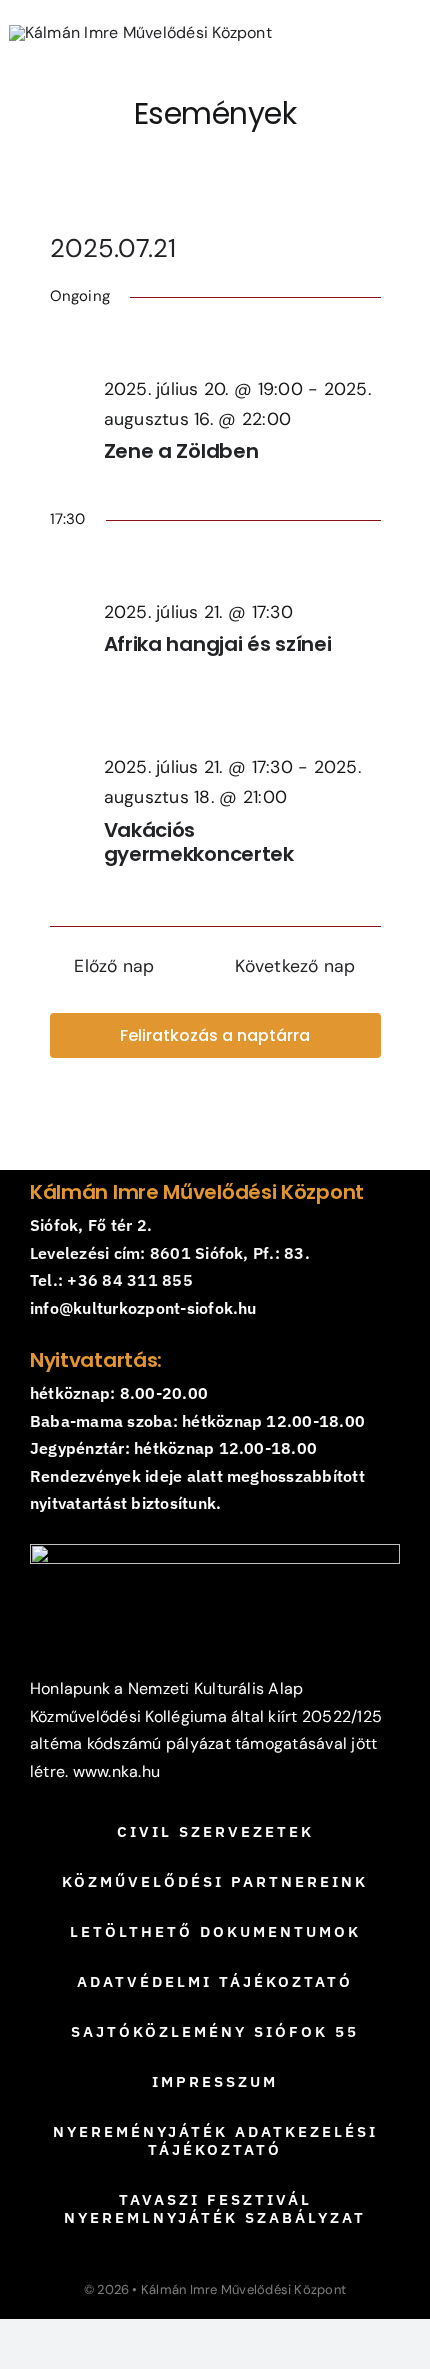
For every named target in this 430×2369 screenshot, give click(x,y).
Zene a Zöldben (181, 451)
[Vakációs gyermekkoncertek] (242, 722)
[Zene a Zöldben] (242, 344)
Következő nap (295, 966)
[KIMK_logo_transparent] (140, 32)
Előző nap (114, 966)
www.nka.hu (116, 1771)
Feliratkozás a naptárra (215, 1035)
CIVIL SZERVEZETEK (215, 1831)
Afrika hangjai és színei (218, 644)
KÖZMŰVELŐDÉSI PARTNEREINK (215, 1881)
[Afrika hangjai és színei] (242, 567)
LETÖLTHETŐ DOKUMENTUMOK (215, 1931)
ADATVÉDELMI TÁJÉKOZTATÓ (215, 1981)
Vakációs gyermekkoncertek (199, 842)
